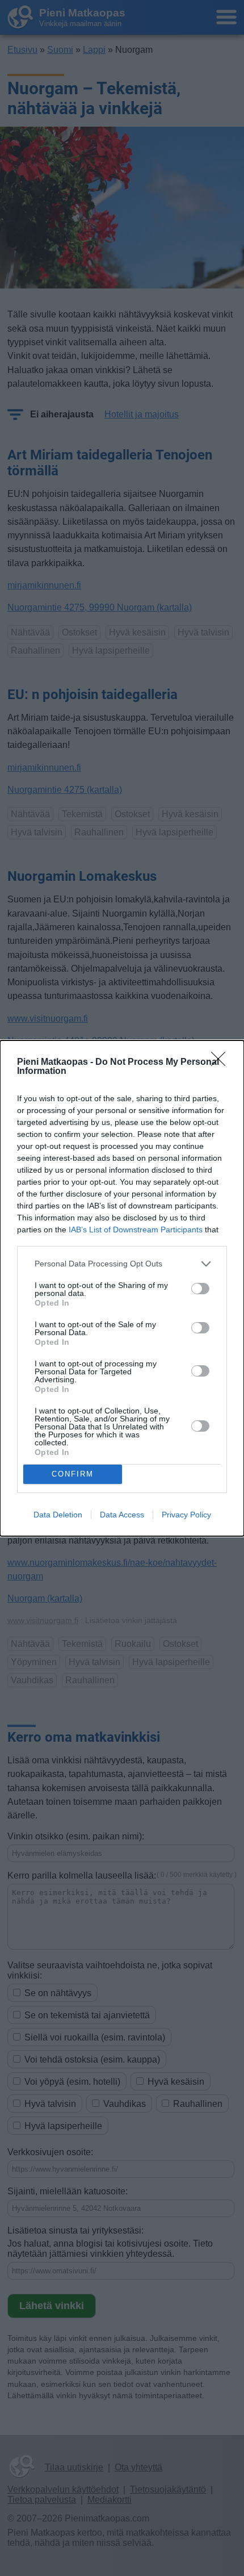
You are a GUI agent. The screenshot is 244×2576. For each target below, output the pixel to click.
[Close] (222, 1063)
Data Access (122, 1515)
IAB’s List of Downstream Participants (136, 1230)
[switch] (200, 1289)
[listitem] (122, 1264)
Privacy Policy (186, 1515)
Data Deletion (58, 1515)
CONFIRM (73, 1474)
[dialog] (122, 1288)
